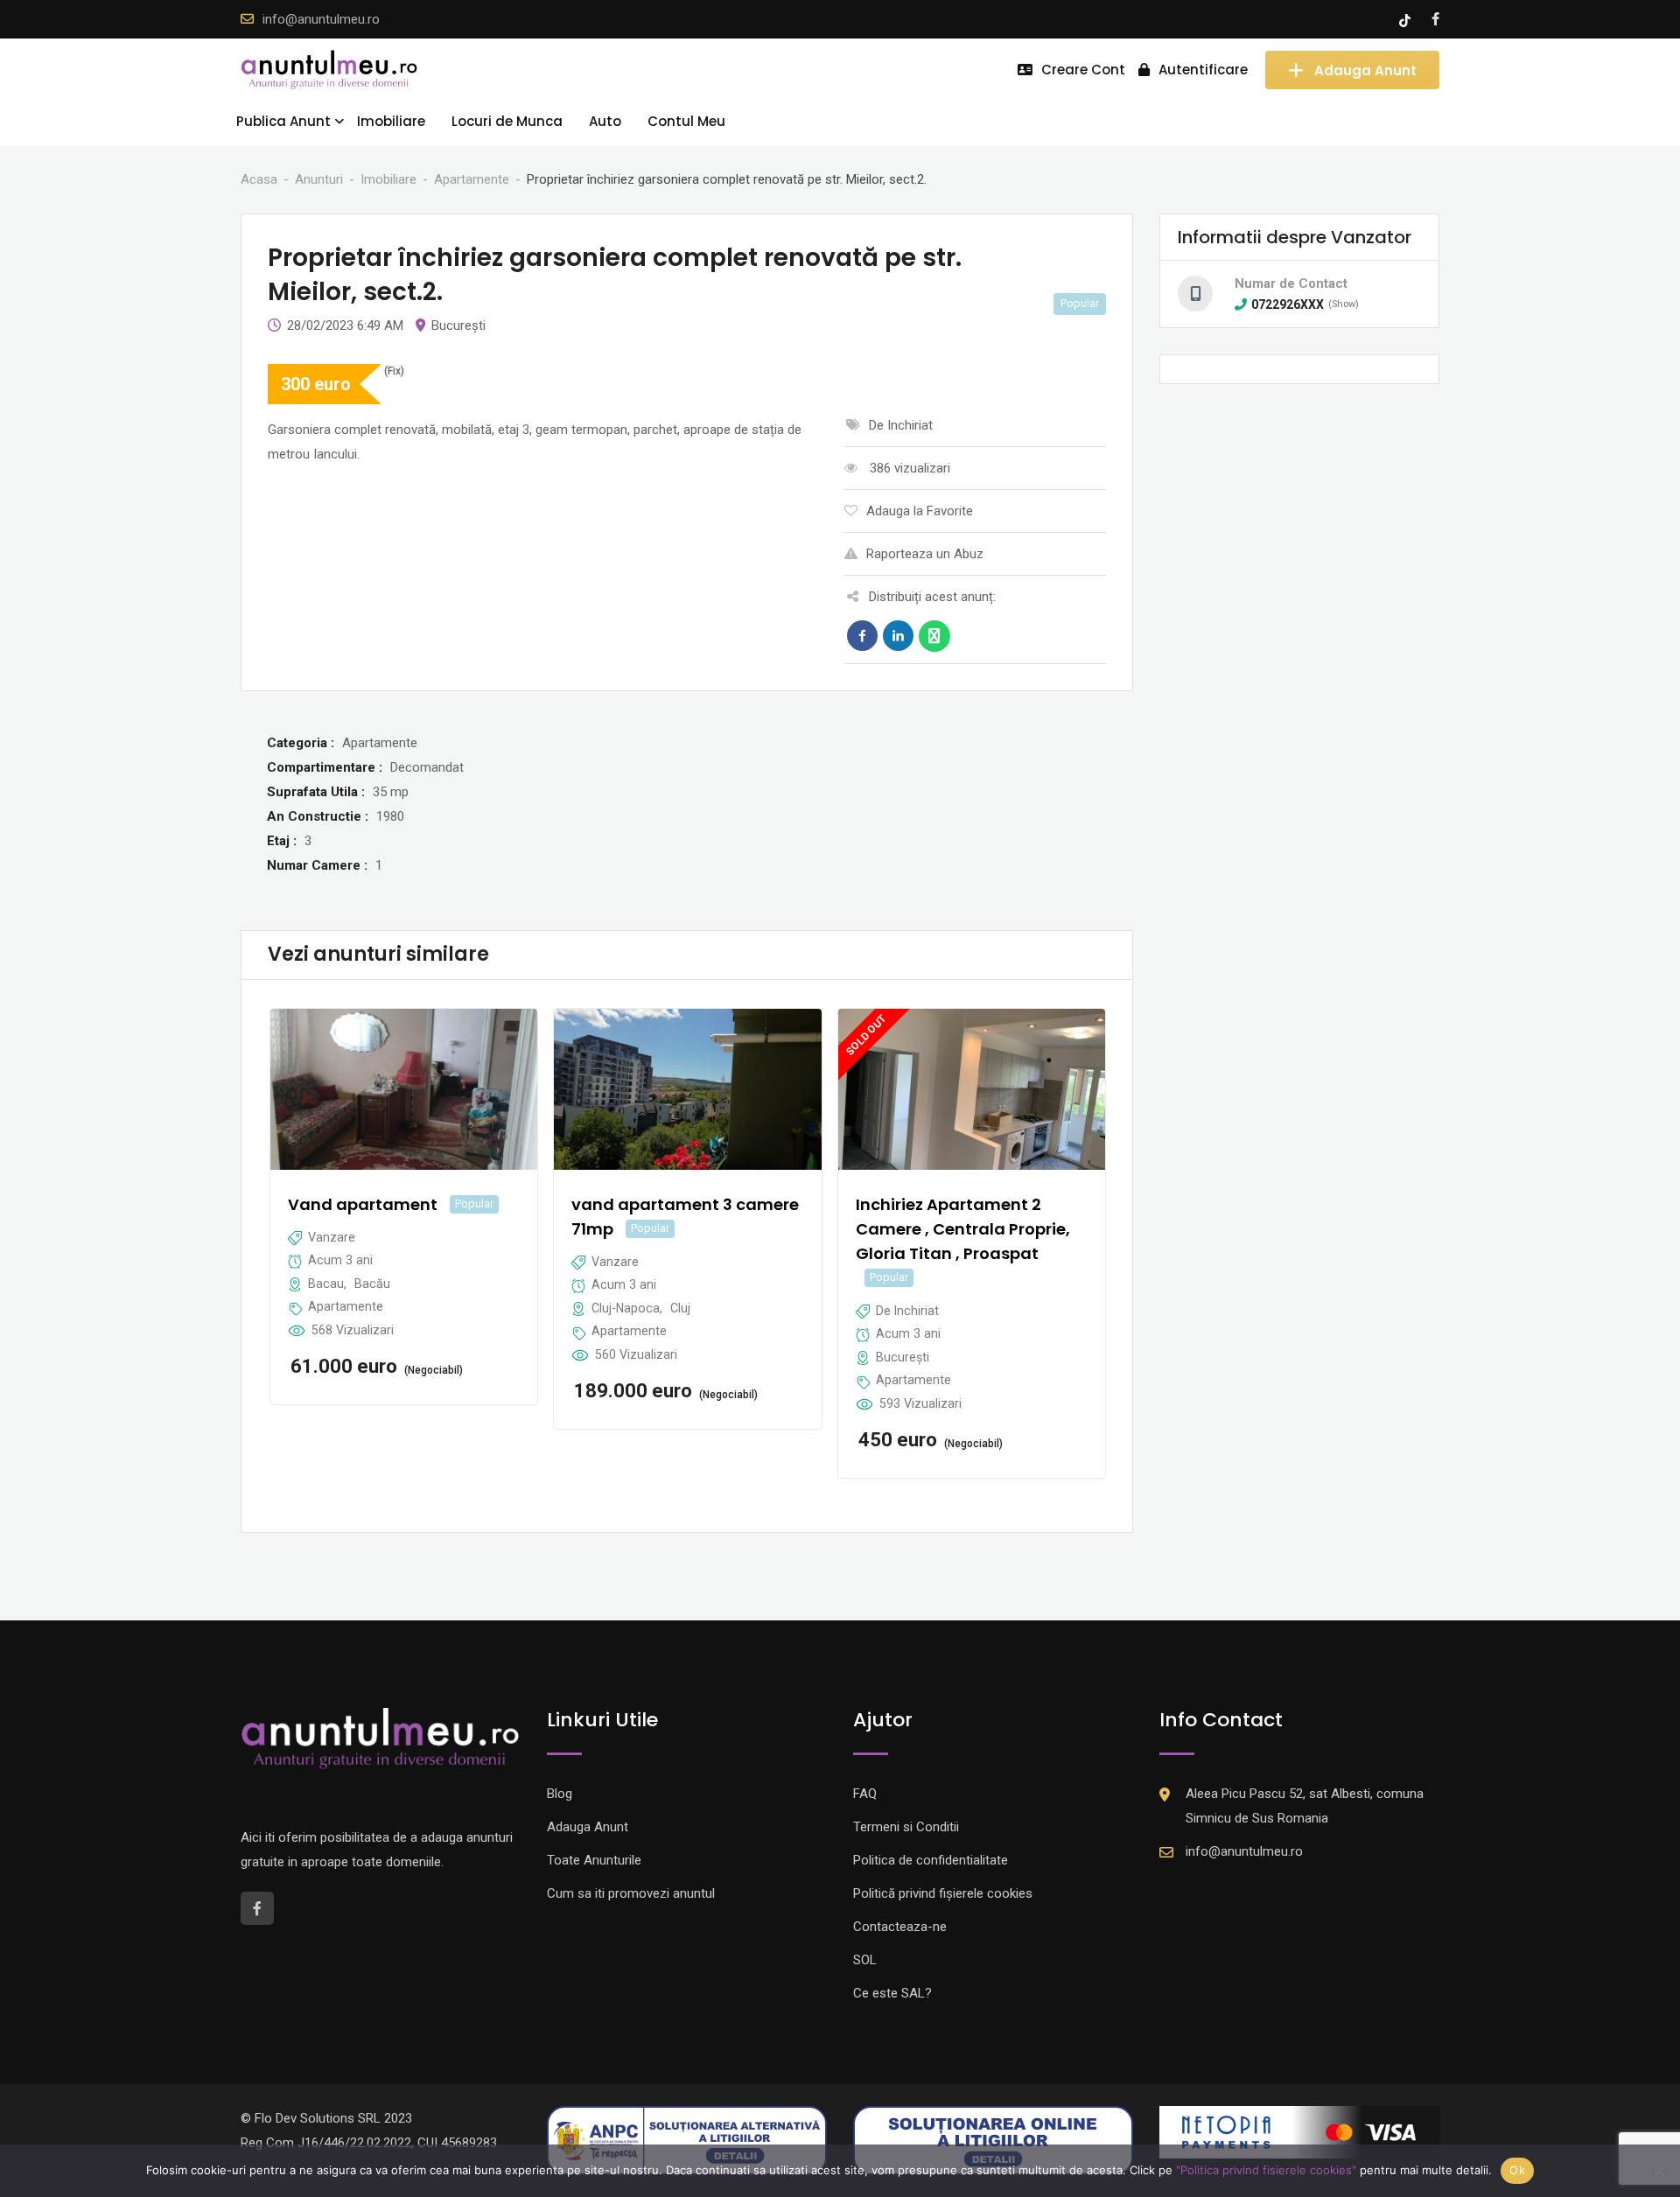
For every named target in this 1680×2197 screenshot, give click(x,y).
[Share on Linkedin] (898, 636)
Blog (560, 1794)
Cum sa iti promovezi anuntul (631, 1893)
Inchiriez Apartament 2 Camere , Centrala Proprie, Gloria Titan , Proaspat (963, 1229)
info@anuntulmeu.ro (321, 19)
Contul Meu (686, 121)
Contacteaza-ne (900, 1927)
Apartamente (346, 1306)
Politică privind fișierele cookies (943, 1893)
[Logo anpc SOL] (993, 2140)
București (458, 325)
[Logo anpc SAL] (687, 2140)
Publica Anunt (283, 121)
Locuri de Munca (507, 121)
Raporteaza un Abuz (925, 554)
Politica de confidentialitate (931, 1860)
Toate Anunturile (594, 1860)
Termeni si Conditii (906, 1827)
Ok (1517, 2170)
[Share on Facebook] (862, 636)
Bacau (326, 1284)
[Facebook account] (1435, 19)
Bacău (372, 1284)
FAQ (865, 1794)
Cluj (680, 1308)
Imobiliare (391, 121)
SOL (865, 1960)
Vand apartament (363, 1204)
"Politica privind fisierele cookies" (1266, 2170)
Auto (605, 121)
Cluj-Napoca (626, 1308)
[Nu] (1658, 2171)
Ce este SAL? (892, 1993)
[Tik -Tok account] (1407, 19)
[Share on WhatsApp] (934, 636)
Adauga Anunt (1365, 70)
